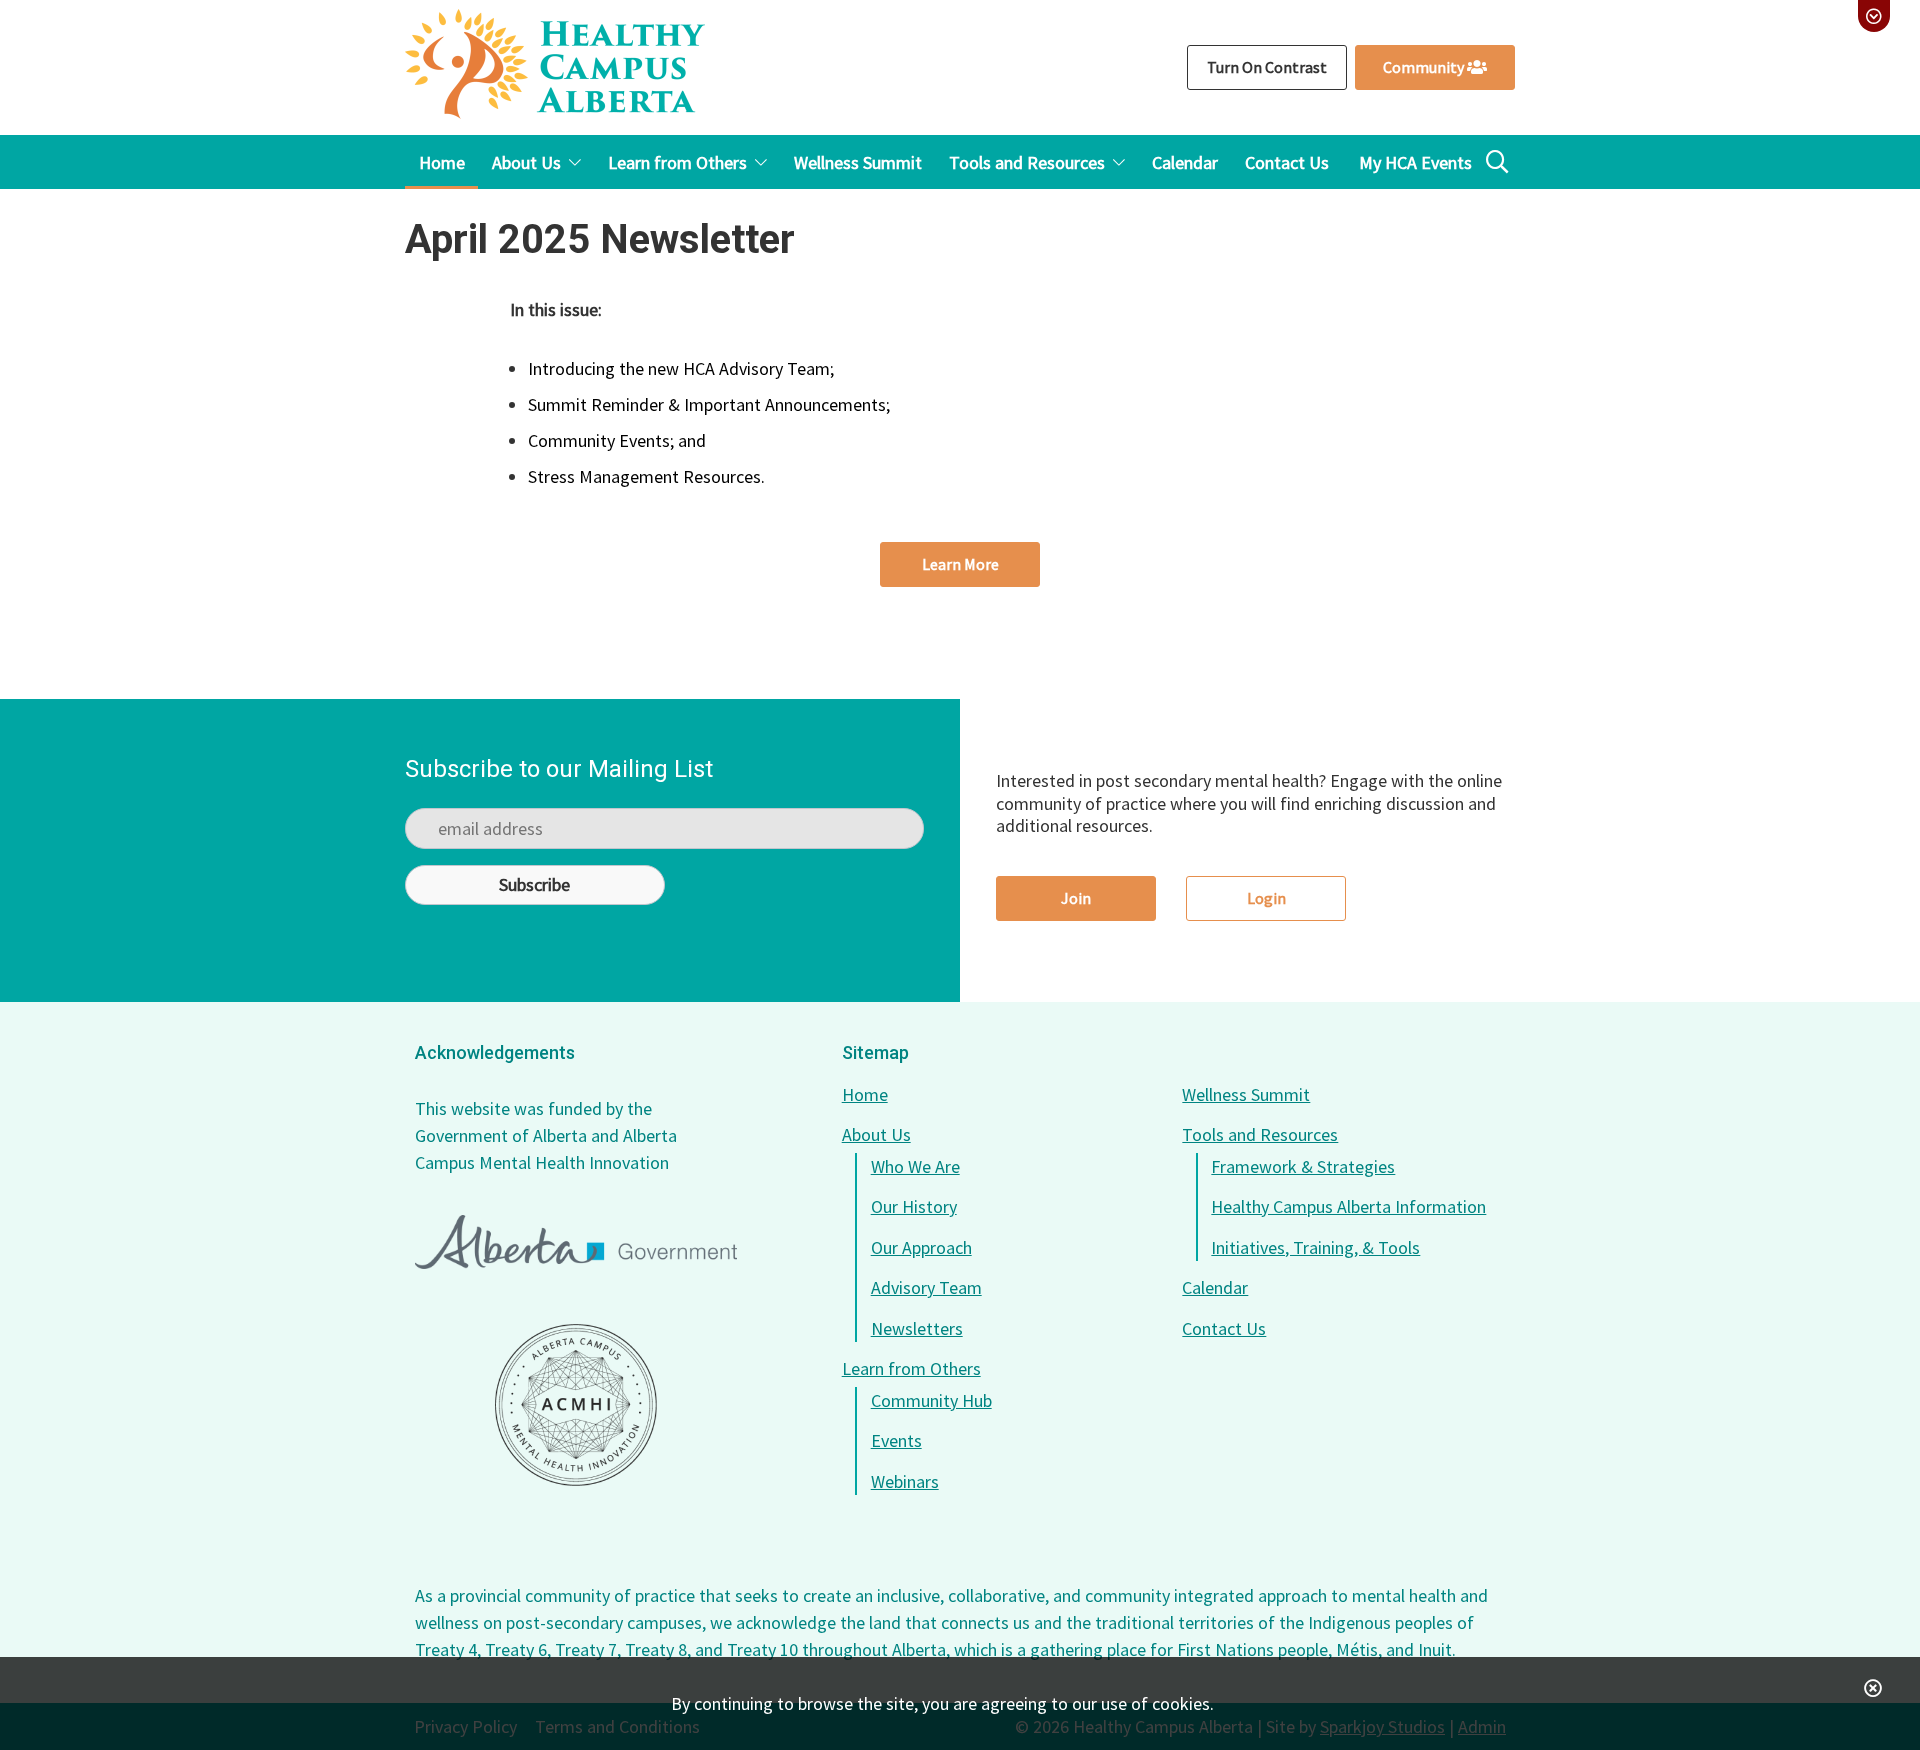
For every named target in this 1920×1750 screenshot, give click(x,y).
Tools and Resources (1260, 1134)
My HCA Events (1415, 162)
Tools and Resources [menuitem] (1027, 162)
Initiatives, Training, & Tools (1315, 1247)
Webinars (905, 1481)
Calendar (1215, 1287)
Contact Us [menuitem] (1287, 162)
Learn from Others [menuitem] (677, 162)
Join (1076, 898)
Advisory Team (926, 1287)
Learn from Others (911, 1368)
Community (1425, 67)
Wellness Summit (1246, 1094)
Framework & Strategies (1303, 1166)
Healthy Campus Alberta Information (1348, 1206)
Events (896, 1440)
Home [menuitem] (442, 162)
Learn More (960, 564)
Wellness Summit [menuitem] (858, 162)
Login (1266, 898)
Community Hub (931, 1400)
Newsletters (917, 1328)
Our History (914, 1206)
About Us (876, 1134)
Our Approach (921, 1247)
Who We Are (915, 1166)
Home (865, 1094)
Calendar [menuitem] (1185, 162)
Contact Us (1224, 1328)
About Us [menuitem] (526, 162)
